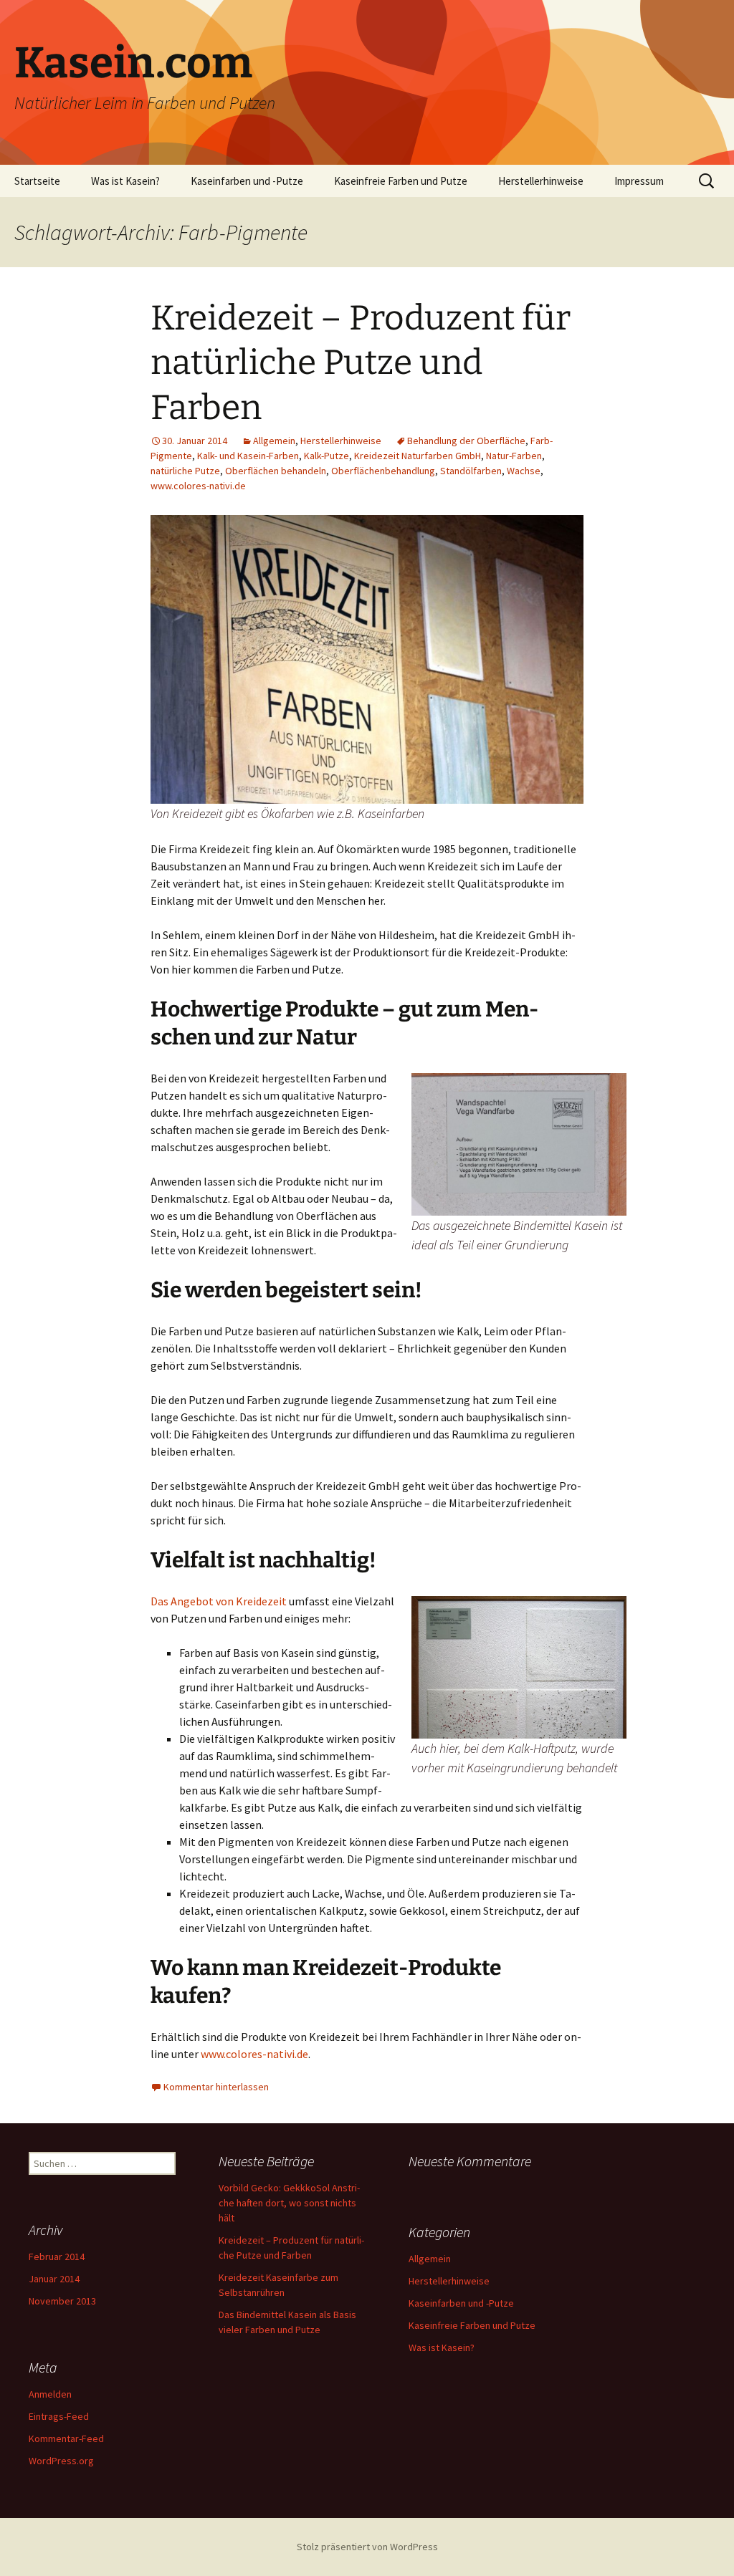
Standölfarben (471, 471)
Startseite (37, 181)
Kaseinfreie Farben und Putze (401, 181)
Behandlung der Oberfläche (466, 441)
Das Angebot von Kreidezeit (219, 1601)
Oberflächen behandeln (276, 471)
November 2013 (62, 2301)
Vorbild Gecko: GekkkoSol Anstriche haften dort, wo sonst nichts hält (289, 2203)
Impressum (639, 181)
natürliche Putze (185, 471)
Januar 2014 (54, 2279)
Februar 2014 (57, 2257)
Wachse (524, 471)
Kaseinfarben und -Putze (247, 181)
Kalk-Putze (327, 456)
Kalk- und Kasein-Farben (248, 456)
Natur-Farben (514, 456)
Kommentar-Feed (66, 2438)
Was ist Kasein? (125, 181)
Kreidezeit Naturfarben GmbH (418, 456)
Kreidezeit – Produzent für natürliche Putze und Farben (361, 363)
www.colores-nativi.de (198, 486)
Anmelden (50, 2394)
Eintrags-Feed (59, 2416)
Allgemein (274, 441)
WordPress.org (61, 2461)
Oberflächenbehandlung (383, 471)
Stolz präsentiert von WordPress (367, 2547)
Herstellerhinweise (541, 181)
